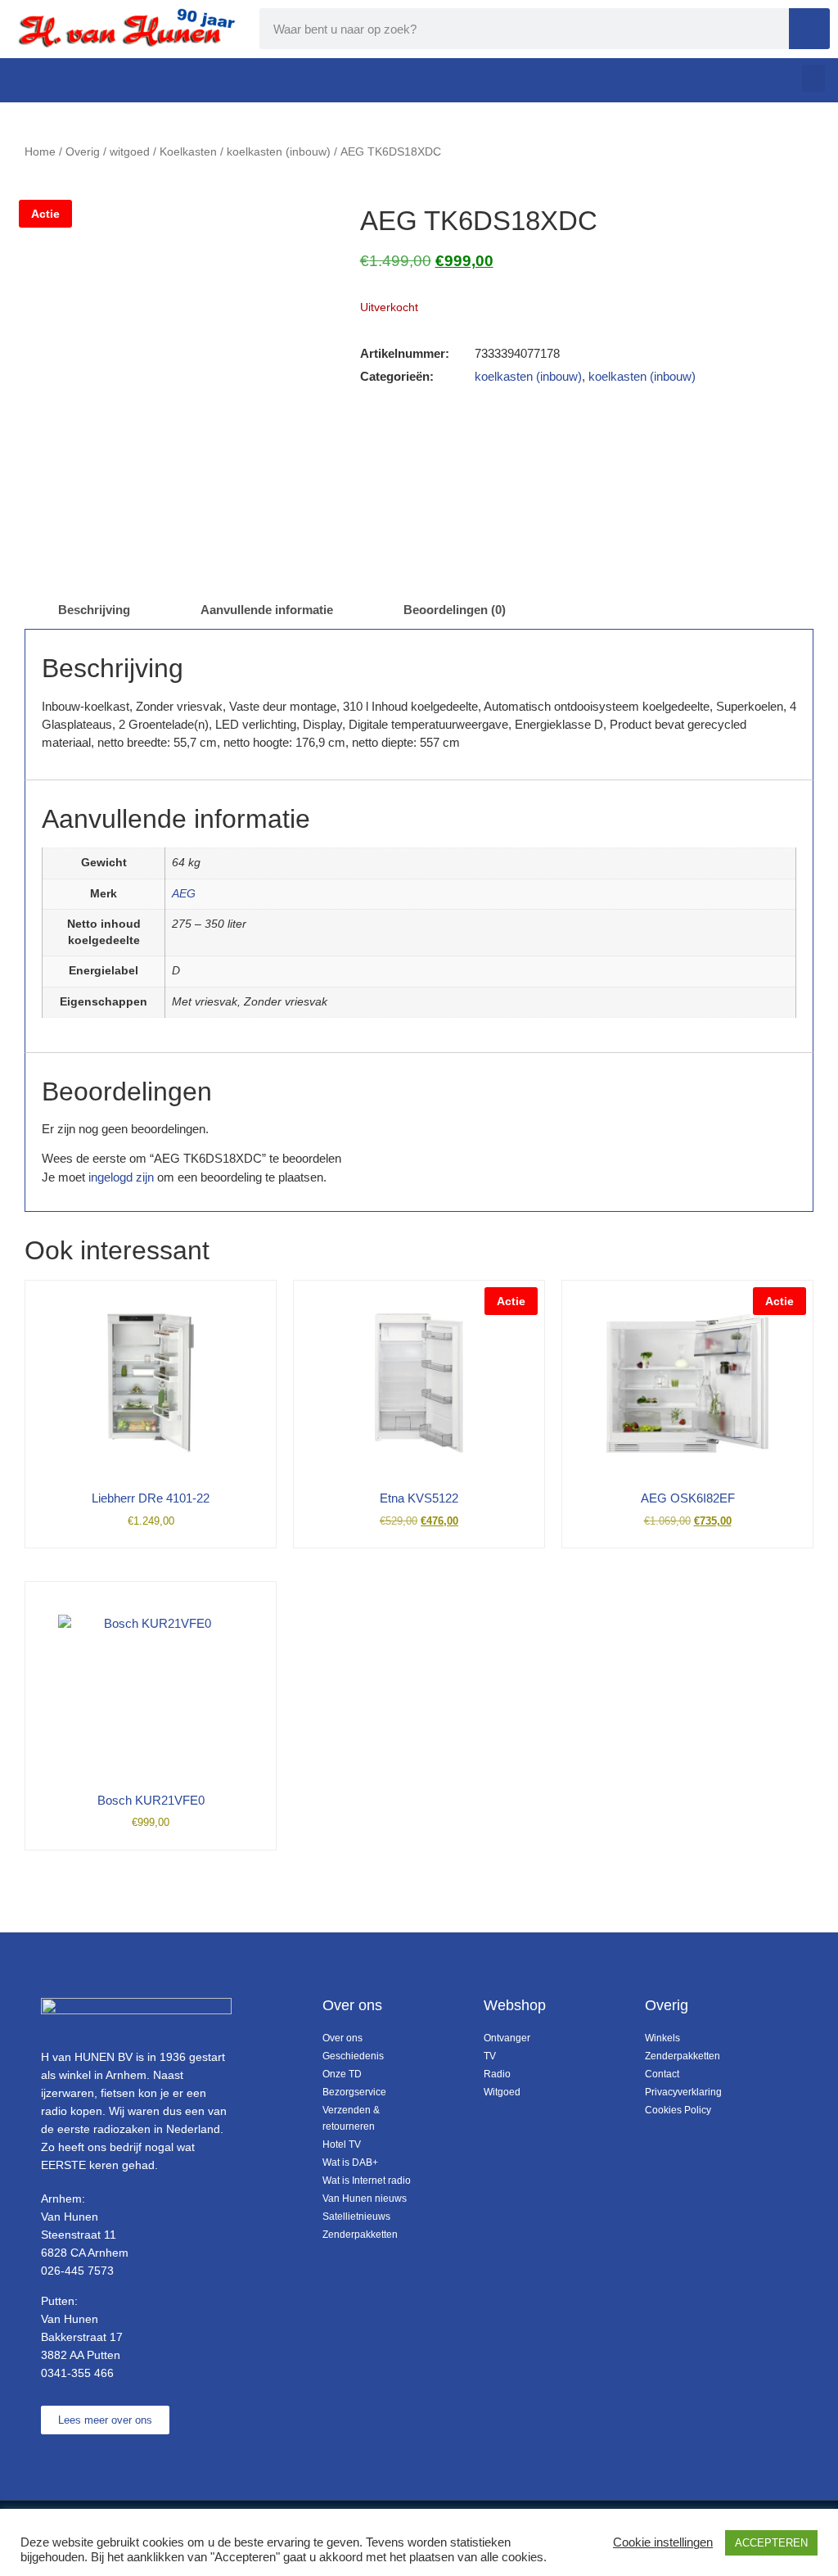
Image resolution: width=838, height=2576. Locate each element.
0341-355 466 (77, 2373)
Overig (83, 152)
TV (490, 2056)
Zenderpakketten (360, 2235)
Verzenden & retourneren (351, 2118)
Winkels (662, 2038)
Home (40, 152)
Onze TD (342, 2074)
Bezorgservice (354, 2092)
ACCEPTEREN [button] (771, 2543)
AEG (184, 894)
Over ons (342, 2038)
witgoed (130, 152)
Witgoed (502, 2092)
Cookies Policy (678, 2110)
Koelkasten (188, 152)
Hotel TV (342, 2144)
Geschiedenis (353, 2056)
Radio (497, 2074)
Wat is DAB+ (350, 2162)
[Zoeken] (809, 29)
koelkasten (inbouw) (279, 152)
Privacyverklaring (683, 2092)
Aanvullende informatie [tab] (267, 610)
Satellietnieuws (356, 2217)
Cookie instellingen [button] (663, 2542)
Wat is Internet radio (367, 2181)
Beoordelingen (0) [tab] (455, 610)
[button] (813, 78)
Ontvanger (507, 2038)
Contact (662, 2074)
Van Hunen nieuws (365, 2199)
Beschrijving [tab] (94, 610)
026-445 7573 (77, 2271)
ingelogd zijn (121, 1177)
